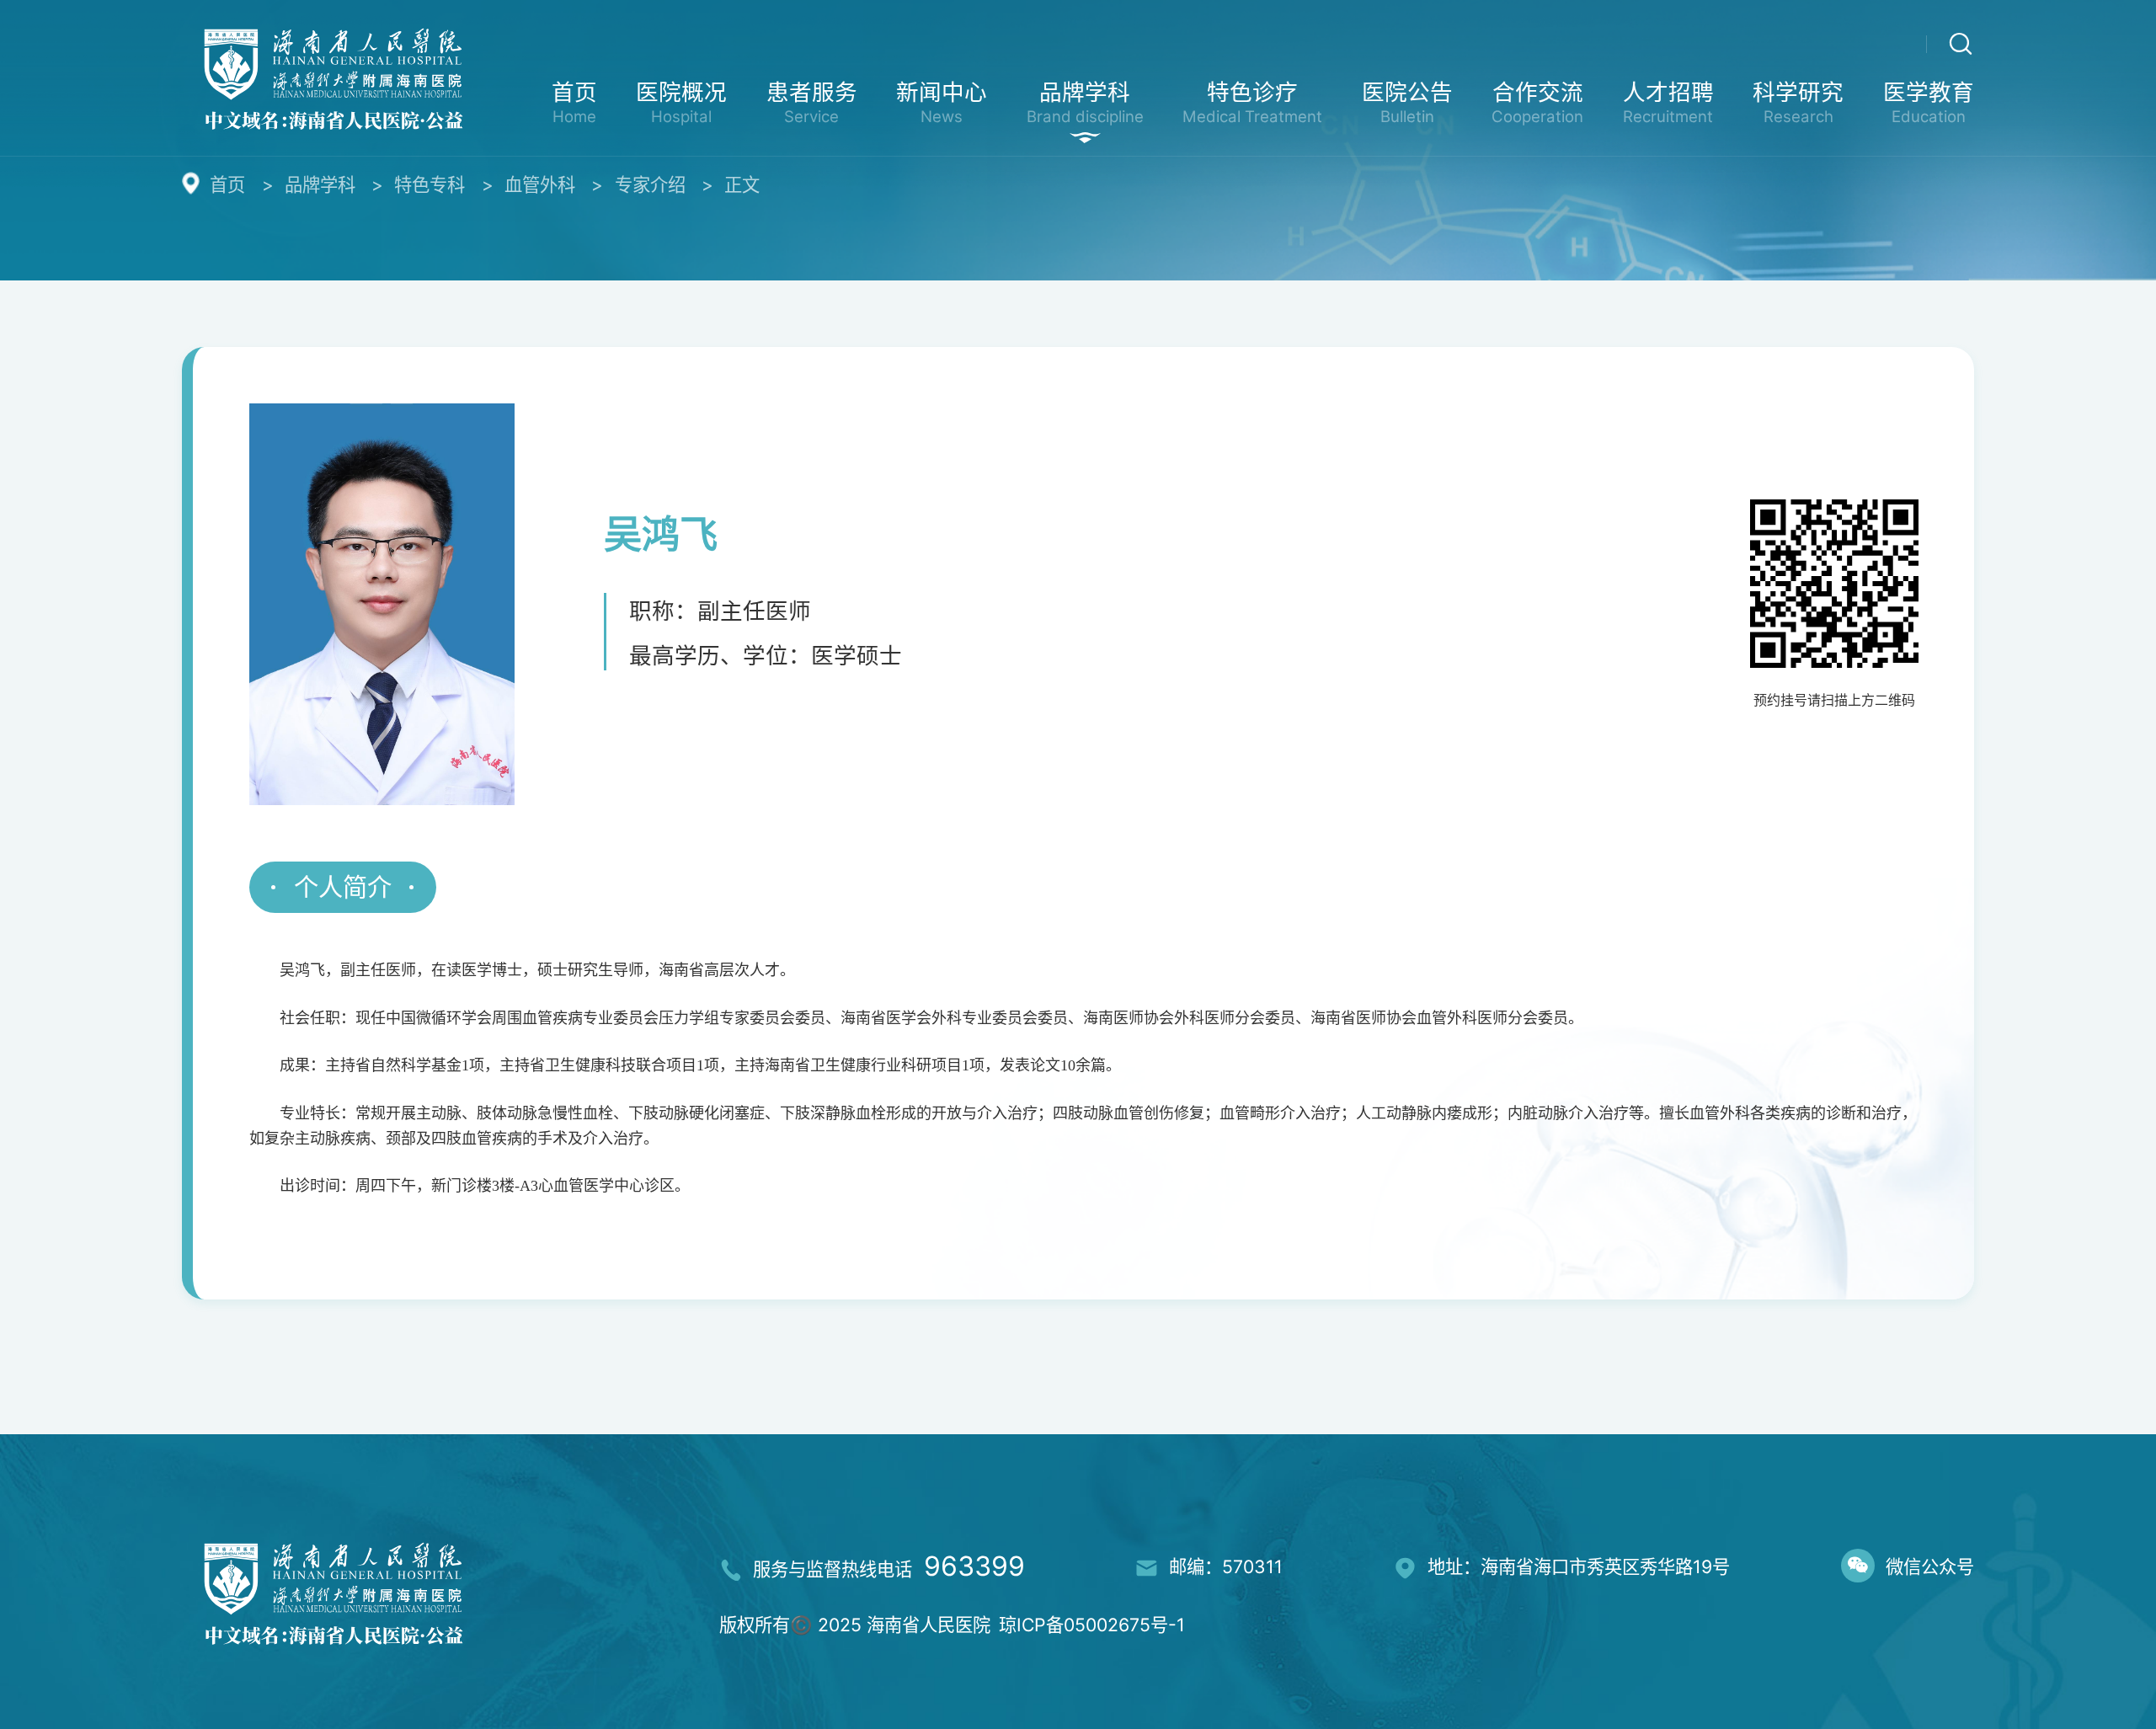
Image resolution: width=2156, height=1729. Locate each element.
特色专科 (430, 184)
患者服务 (812, 102)
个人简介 (343, 887)
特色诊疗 (1252, 102)
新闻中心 (942, 102)
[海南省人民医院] (333, 76)
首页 (574, 102)
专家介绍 (650, 184)
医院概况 (681, 102)
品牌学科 (1085, 102)
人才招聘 (1668, 102)
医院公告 (1407, 102)
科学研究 (1798, 102)
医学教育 (1929, 102)
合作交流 (1537, 102)
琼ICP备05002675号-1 (1092, 1625)
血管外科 (540, 184)
